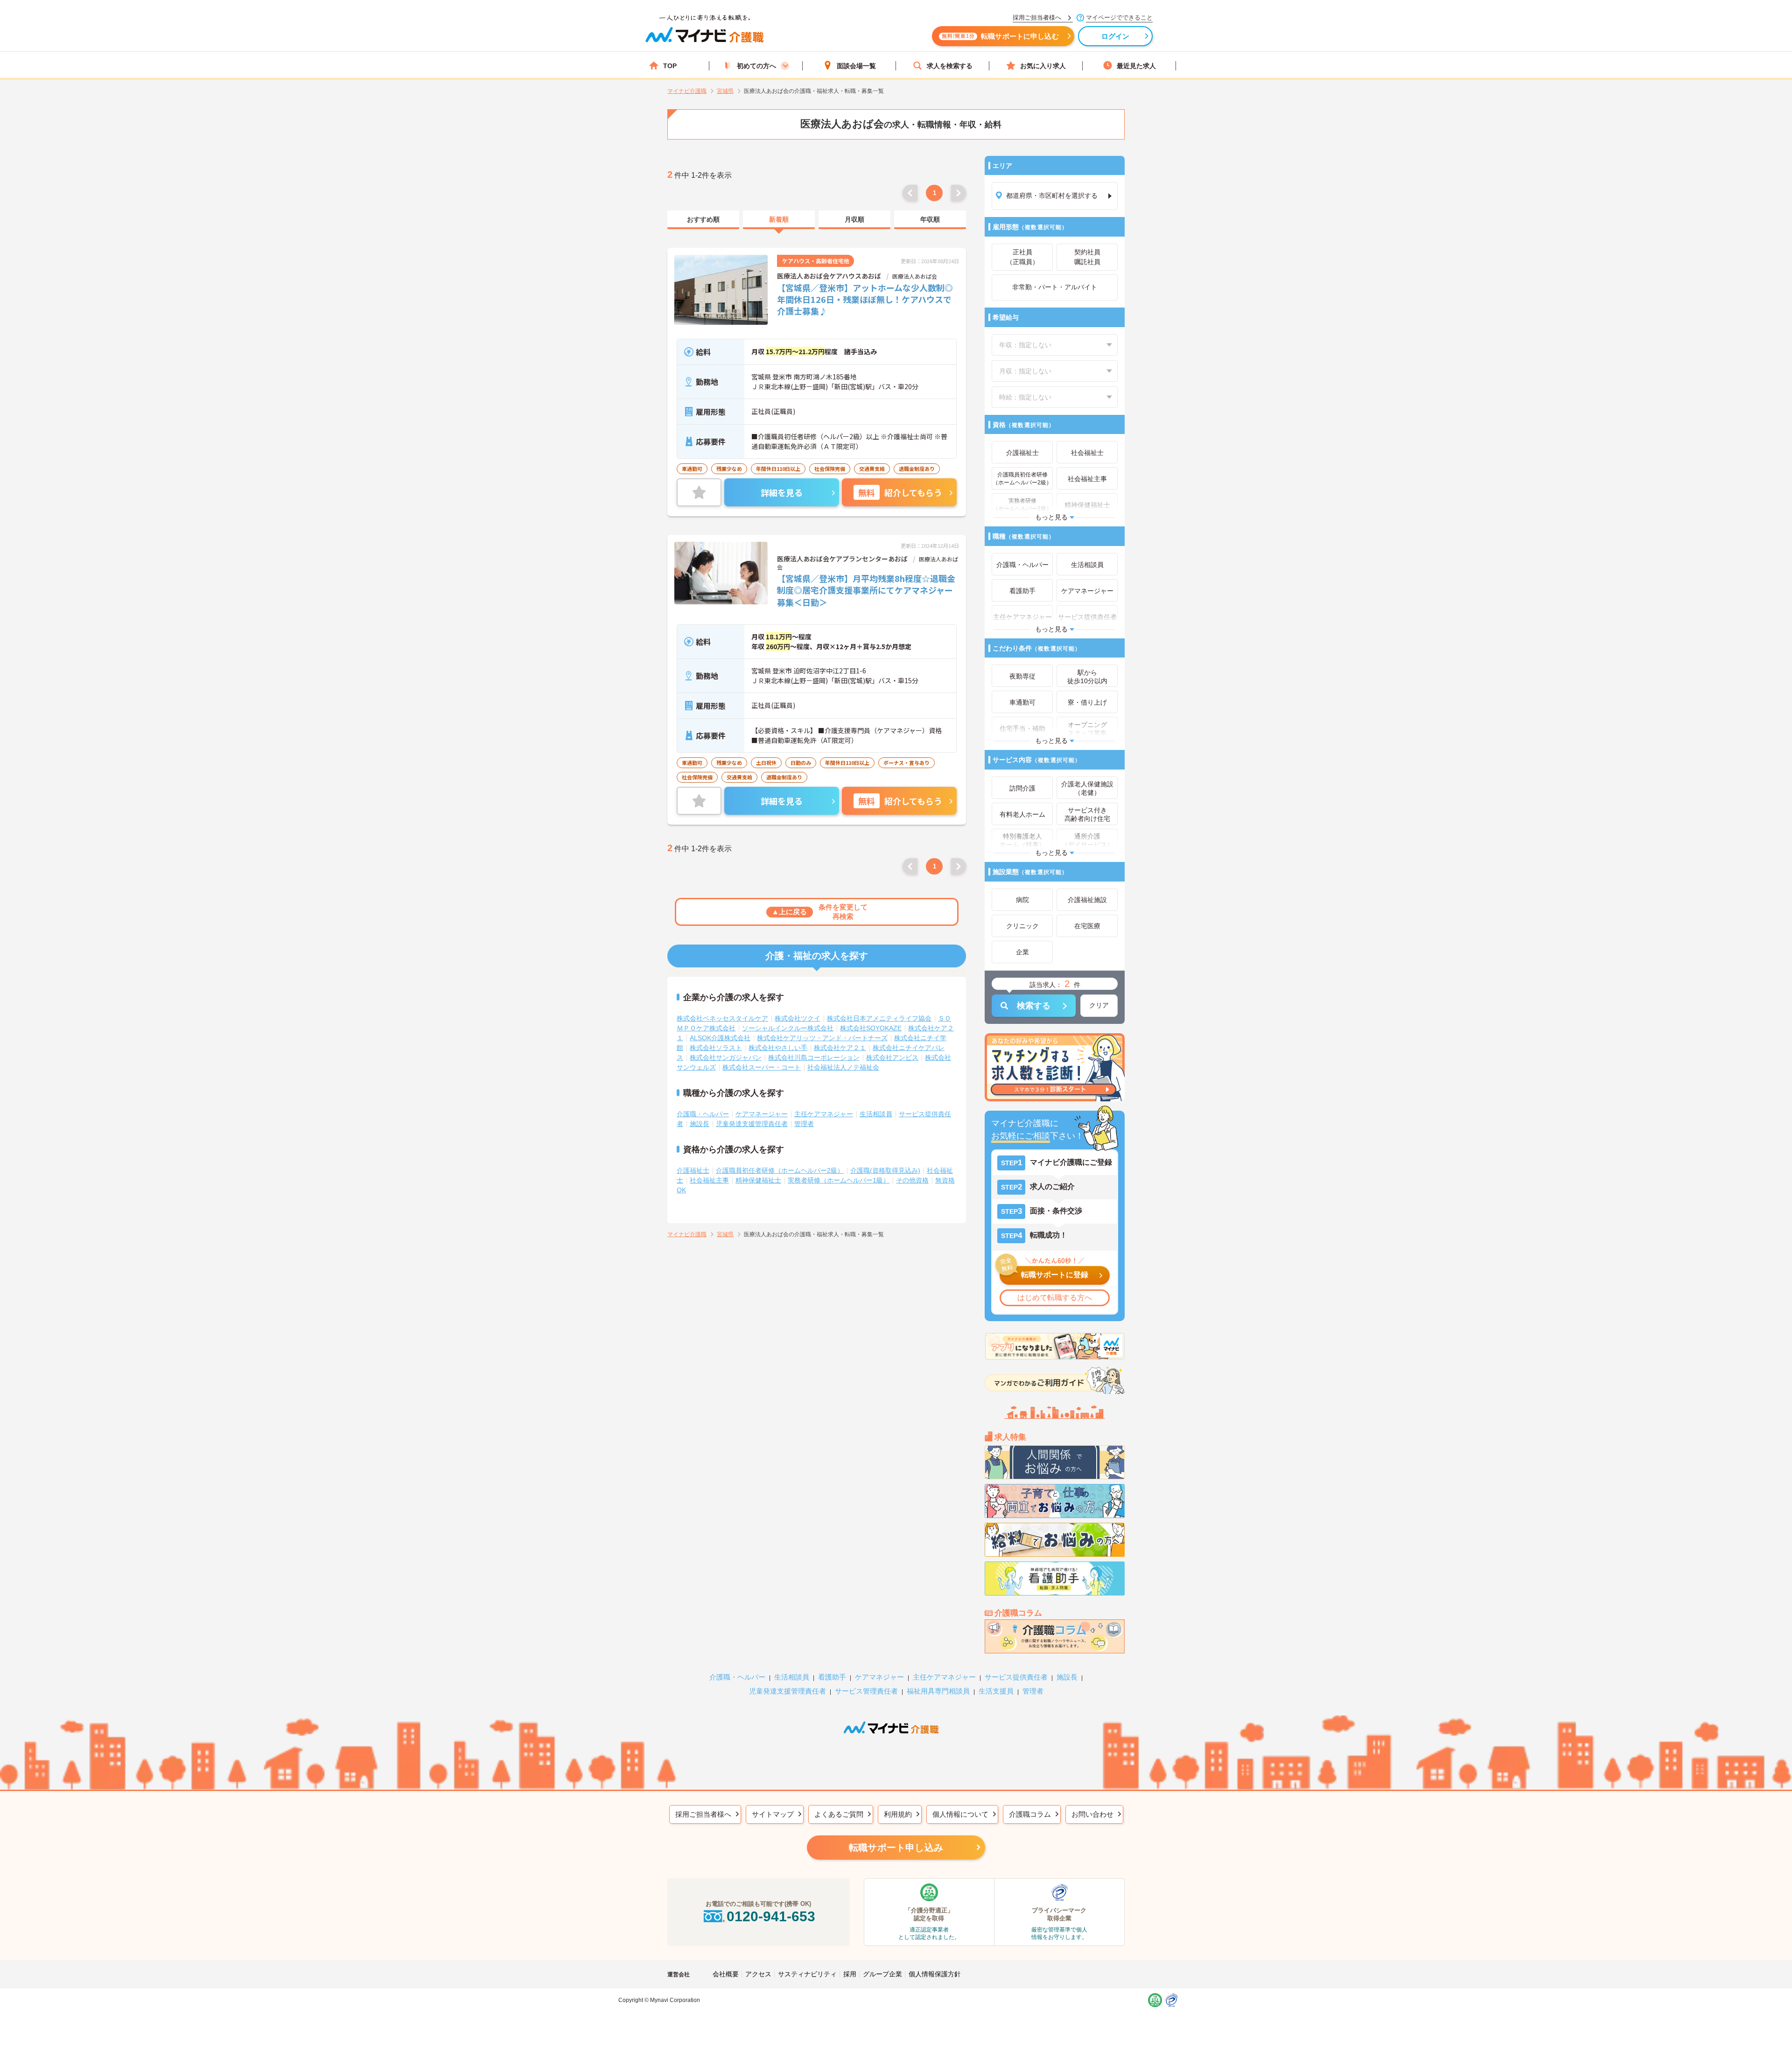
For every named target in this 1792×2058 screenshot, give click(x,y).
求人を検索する (950, 66)
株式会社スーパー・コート (762, 1067)
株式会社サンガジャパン (726, 1057)
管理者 (804, 1124)
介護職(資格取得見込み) (885, 1170)
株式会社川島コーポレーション (814, 1057)
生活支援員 (996, 1691)
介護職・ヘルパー (703, 1114)
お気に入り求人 (1043, 66)
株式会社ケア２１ (840, 1048)
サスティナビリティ (807, 1974)
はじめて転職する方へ (1055, 1298)
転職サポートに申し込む (1000, 36)
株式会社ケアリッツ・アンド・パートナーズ (822, 1038)
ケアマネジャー (879, 1677)
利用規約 (898, 1814)
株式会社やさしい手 (778, 1048)
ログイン (1116, 36)
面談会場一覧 (856, 66)
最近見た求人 (1136, 66)
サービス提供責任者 (1016, 1677)
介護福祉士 (693, 1170)
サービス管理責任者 (866, 1691)
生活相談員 (876, 1114)
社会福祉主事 (709, 1180)
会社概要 (726, 1974)
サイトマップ (773, 1814)
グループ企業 (882, 1974)
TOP (670, 66)
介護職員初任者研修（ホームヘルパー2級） (780, 1170)
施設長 (700, 1124)
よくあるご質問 (839, 1814)
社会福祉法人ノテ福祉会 (843, 1067)
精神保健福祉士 (758, 1180)
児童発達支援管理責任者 (752, 1124)
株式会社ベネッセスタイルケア (722, 1018)
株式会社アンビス (892, 1057)
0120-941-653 (771, 1916)
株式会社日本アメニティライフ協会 (879, 1018)
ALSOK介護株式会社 (720, 1038)
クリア (1099, 1005)
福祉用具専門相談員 (938, 1691)
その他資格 (912, 1180)
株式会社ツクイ (798, 1018)
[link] (703, 220)
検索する (1034, 1006)
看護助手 (832, 1677)
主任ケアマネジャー (824, 1114)
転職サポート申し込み (896, 1848)
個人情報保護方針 (935, 1974)
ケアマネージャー (762, 1114)
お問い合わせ (1092, 1814)
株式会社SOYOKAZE (871, 1028)
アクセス (758, 1974)
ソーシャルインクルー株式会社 (788, 1028)
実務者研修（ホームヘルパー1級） (839, 1180)
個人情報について (960, 1814)
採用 (850, 1974)
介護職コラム (1030, 1814)
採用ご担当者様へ (703, 1814)
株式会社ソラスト (716, 1048)
